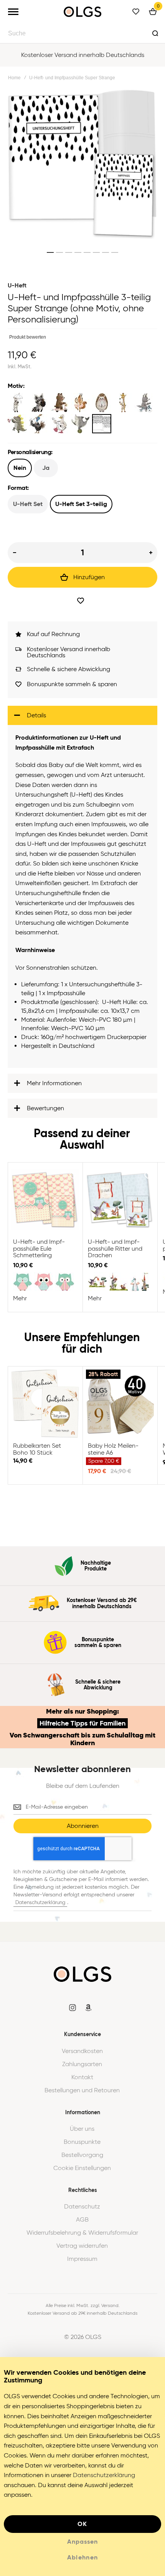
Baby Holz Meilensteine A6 (120, 1404)
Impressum (82, 2259)
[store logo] (82, 12)
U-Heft (17, 285)
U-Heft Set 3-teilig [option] (81, 504)
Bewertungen (45, 1108)
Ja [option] (46, 468)
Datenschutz (82, 2207)
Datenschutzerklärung (40, 1902)
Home (14, 78)
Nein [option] (20, 468)
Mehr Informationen (54, 1083)
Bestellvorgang (82, 2155)
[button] (50, 252)
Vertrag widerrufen (82, 2246)
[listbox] (82, 414)
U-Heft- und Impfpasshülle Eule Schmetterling (45, 1200)
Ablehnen (83, 2557)
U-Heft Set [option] (28, 504)
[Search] (155, 33)
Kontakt (82, 2077)
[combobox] (82, 33)
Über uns (82, 2129)
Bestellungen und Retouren (82, 2090)
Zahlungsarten (82, 2064)
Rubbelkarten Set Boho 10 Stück (45, 1404)
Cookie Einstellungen (82, 2168)
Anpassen (82, 2542)
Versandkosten (82, 2051)
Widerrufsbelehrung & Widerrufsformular (82, 2233)
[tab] (82, 715)
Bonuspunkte (82, 2142)
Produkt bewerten (28, 337)
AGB (82, 2220)
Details (36, 715)
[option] (17, 403)
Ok (82, 2524)
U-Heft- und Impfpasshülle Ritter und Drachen (120, 1200)
